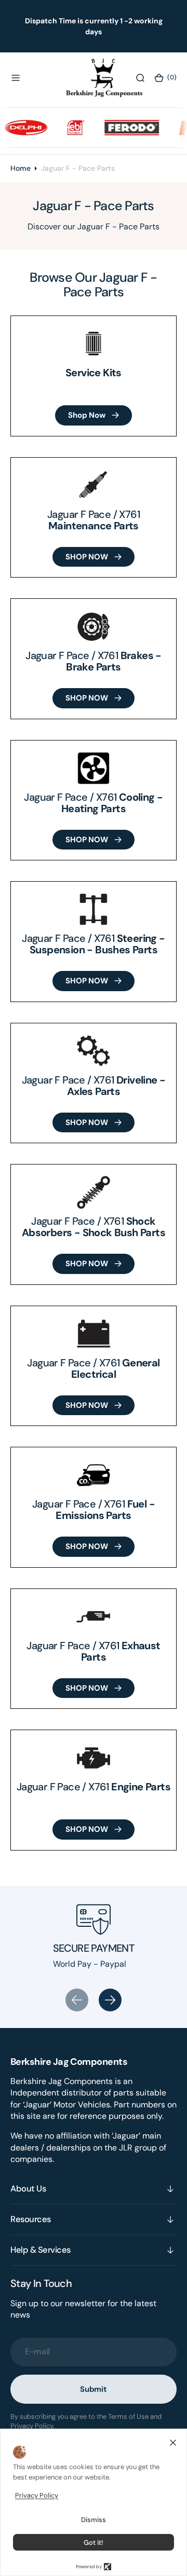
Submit (94, 2389)
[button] (16, 78)
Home (21, 168)
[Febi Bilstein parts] (68, 128)
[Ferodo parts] (124, 128)
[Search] (140, 78)
